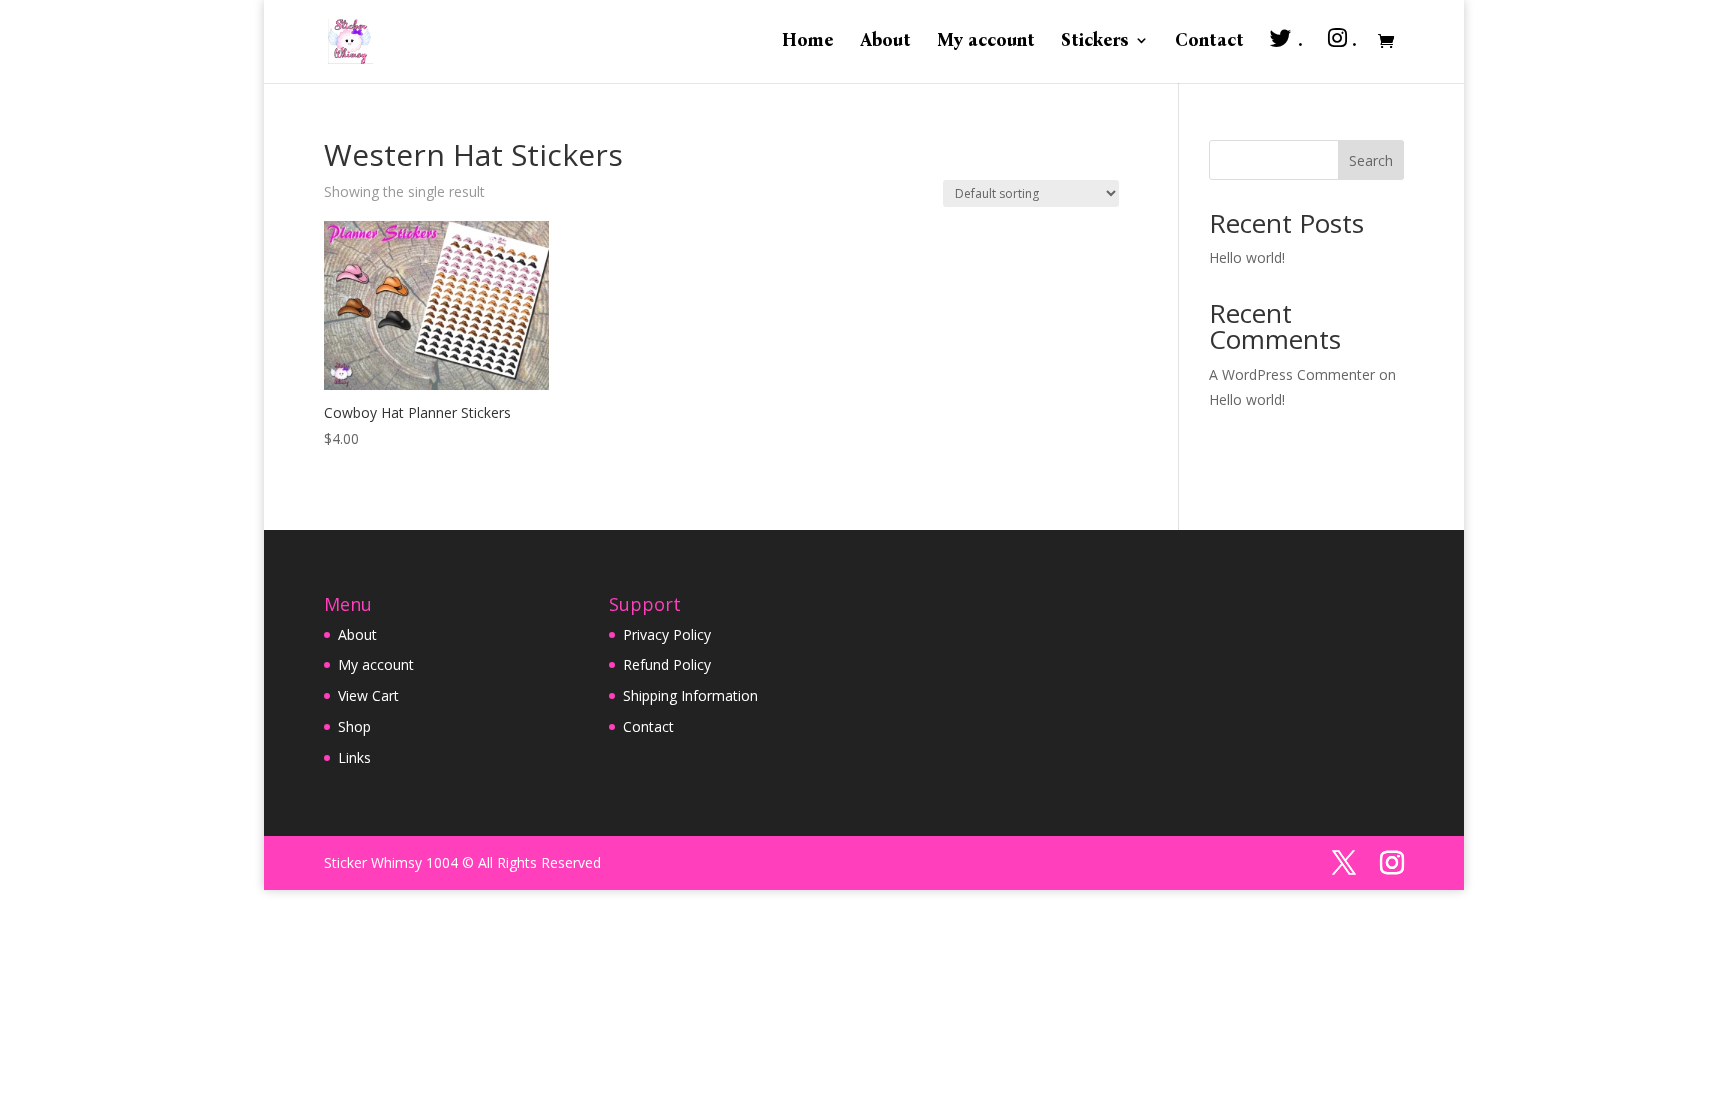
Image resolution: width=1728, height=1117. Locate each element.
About (885, 42)
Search (1371, 160)
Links (354, 757)
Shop (354, 726)
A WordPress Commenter (1292, 374)
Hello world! (1247, 257)
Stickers (1095, 42)
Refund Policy (667, 664)
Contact (1209, 42)
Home (808, 42)
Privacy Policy (667, 634)
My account (986, 42)
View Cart (368, 695)
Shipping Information (690, 695)
